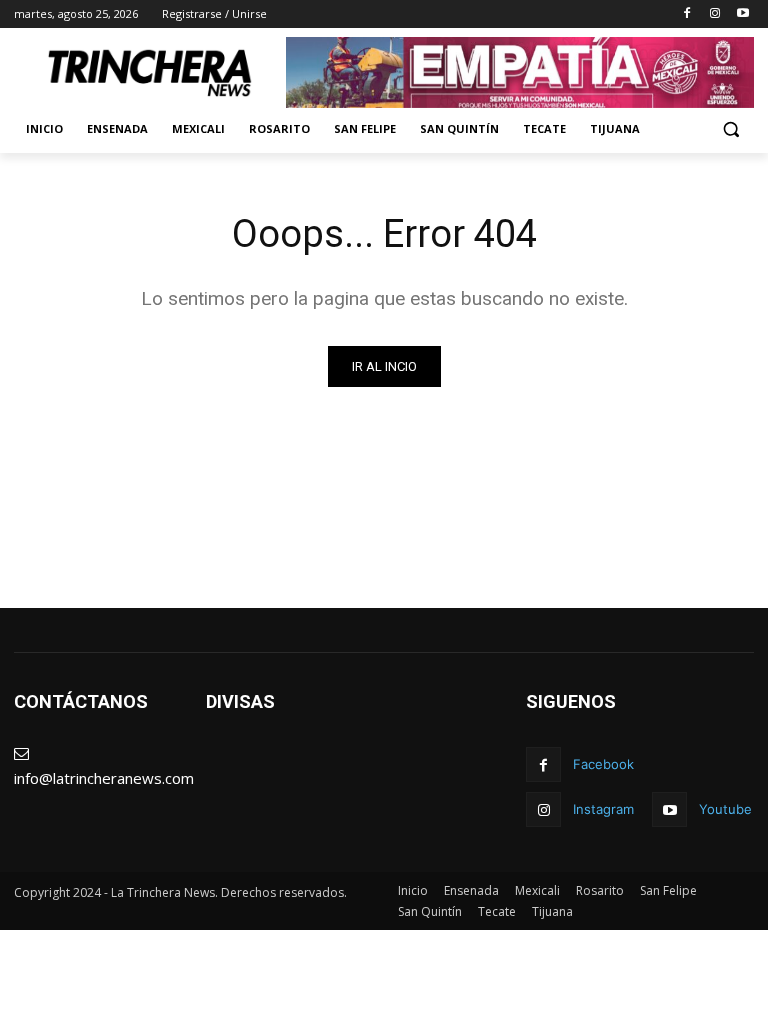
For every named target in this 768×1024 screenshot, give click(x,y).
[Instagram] (714, 14)
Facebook (603, 764)
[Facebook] (687, 14)
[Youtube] (742, 14)
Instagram (603, 809)
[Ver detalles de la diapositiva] (520, 72)
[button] (730, 129)
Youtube (725, 809)
